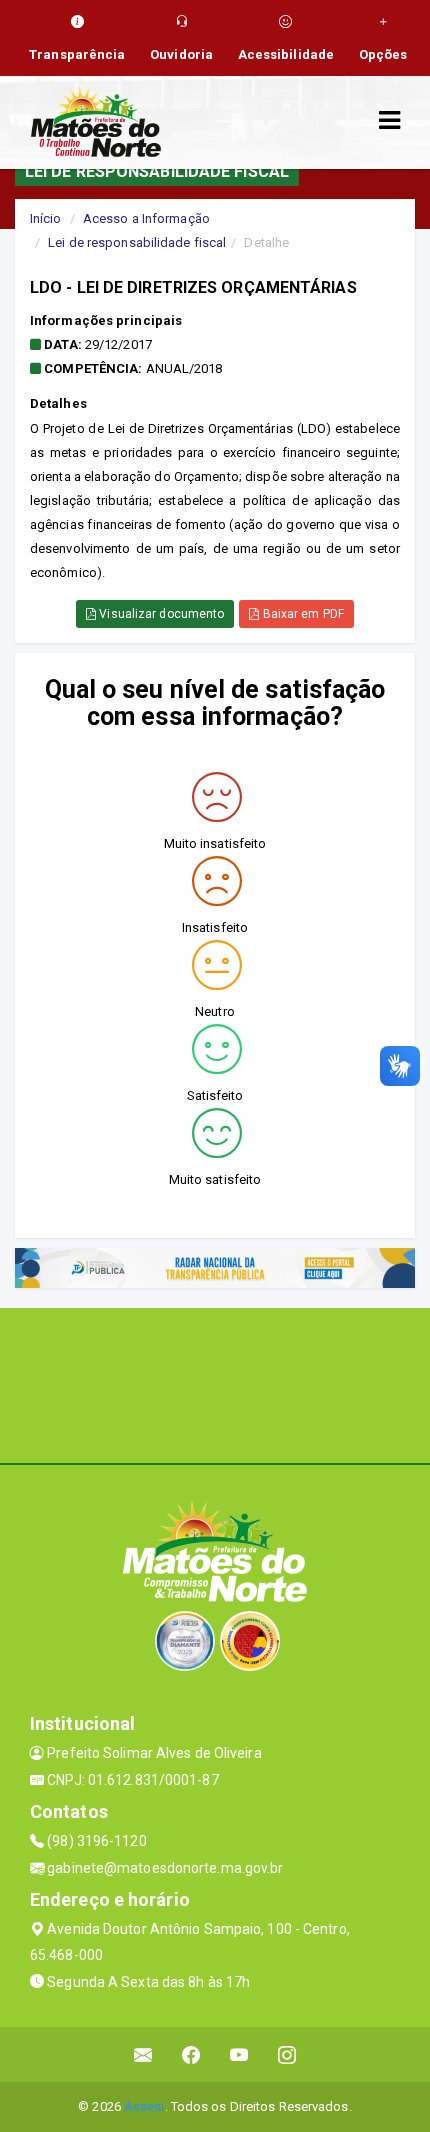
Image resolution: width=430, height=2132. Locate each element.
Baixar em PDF (301, 614)
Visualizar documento (160, 614)
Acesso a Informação (146, 218)
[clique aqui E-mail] (143, 2054)
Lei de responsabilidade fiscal (137, 242)
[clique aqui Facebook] (191, 2054)
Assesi (144, 2106)
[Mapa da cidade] (215, 1383)
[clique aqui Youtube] (239, 2054)
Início (46, 218)
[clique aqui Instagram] (287, 2054)
